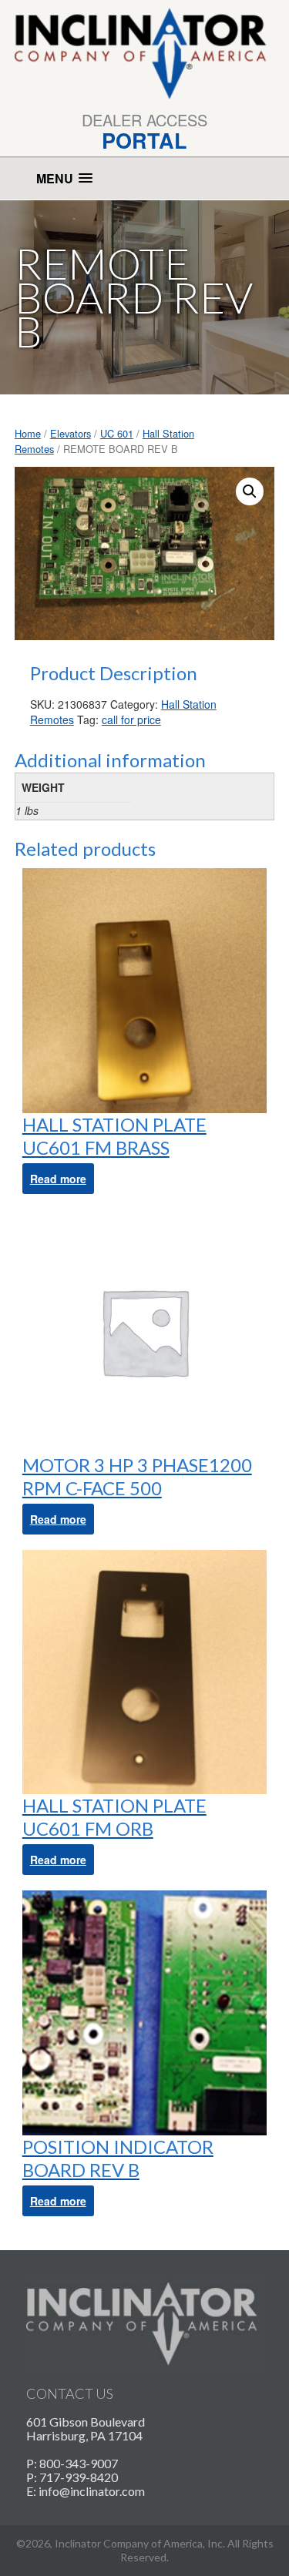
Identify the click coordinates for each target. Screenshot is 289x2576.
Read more (58, 1179)
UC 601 (117, 433)
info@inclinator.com (92, 2491)
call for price (131, 719)
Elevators (71, 433)
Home (28, 433)
